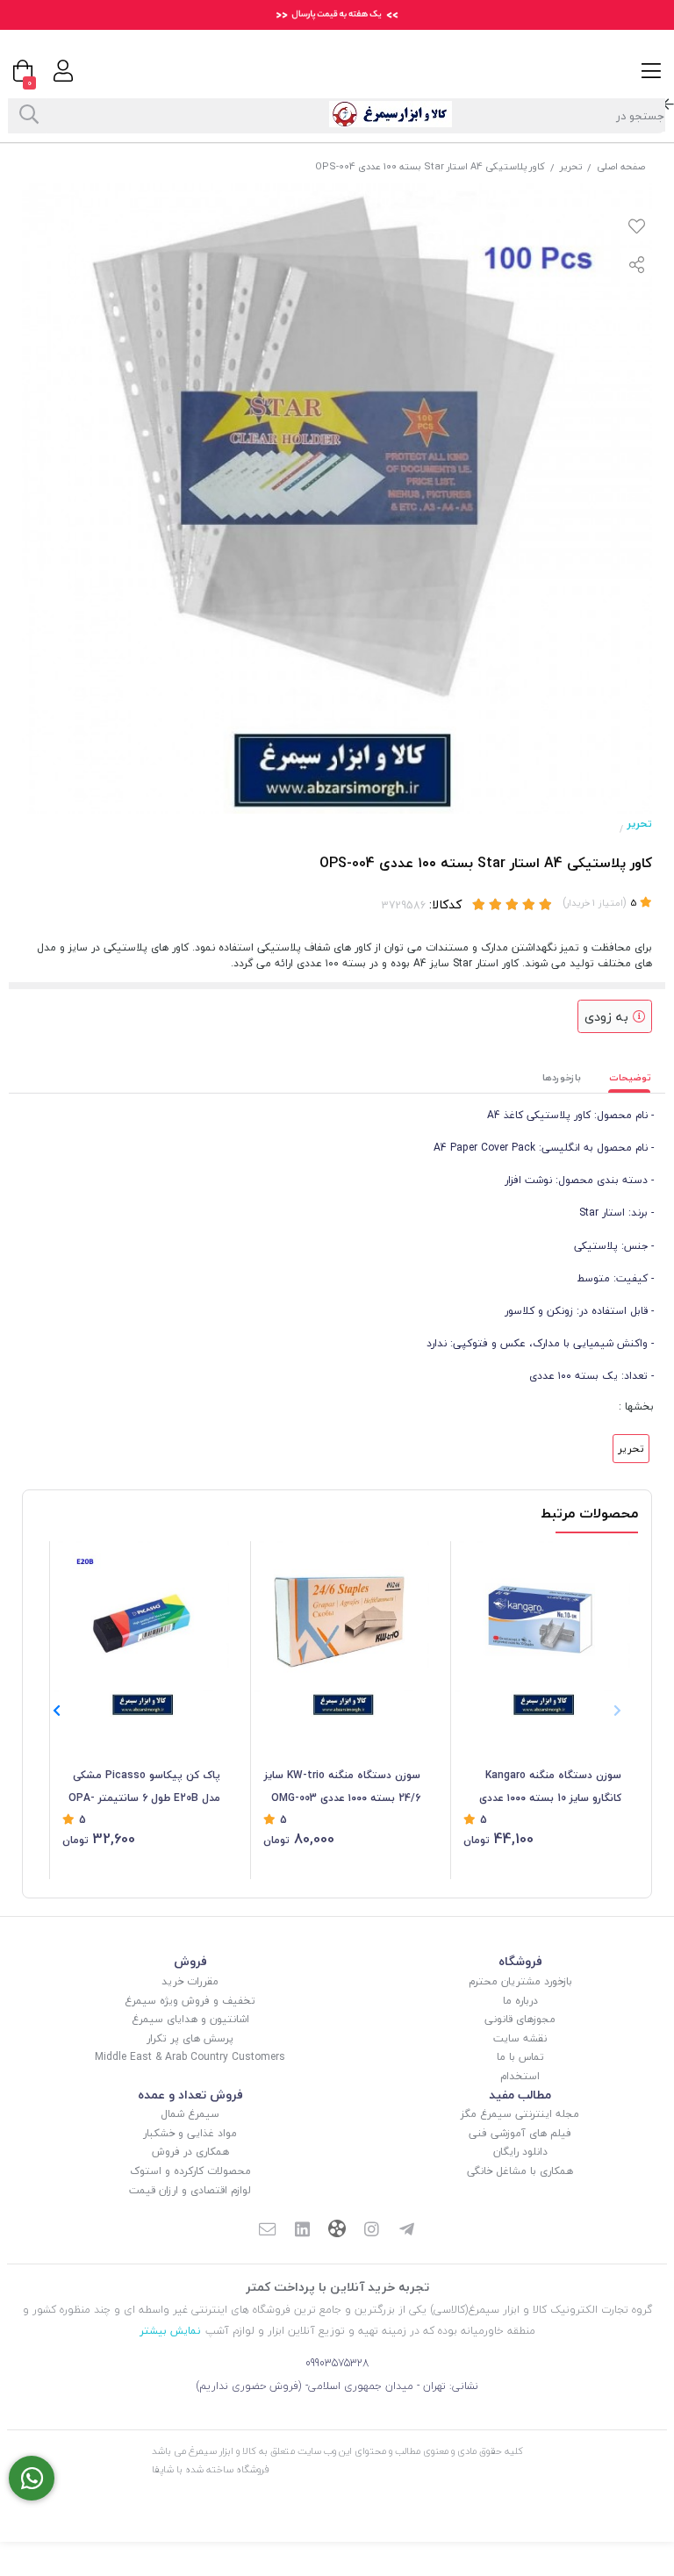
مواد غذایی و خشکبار (190, 2133)
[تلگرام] (407, 2231)
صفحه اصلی (621, 166)
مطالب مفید (520, 2095)
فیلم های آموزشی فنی (520, 2133)
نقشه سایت (520, 2038)
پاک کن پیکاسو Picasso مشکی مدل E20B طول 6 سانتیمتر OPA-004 (144, 1788)
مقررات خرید (190, 1981)
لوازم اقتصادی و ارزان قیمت (190, 2190)
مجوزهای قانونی (520, 2019)
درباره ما (520, 2001)
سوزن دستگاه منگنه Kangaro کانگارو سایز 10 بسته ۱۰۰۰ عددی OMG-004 (550, 1788)
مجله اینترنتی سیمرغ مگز (520, 2114)
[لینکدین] (302, 2231)
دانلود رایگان (520, 2152)
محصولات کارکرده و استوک (190, 2171)
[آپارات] (337, 2231)
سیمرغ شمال (190, 2114)
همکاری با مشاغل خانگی (520, 2171)
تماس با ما (520, 2057)
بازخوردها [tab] (562, 1077)
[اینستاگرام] (372, 2231)
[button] (57, 1711)
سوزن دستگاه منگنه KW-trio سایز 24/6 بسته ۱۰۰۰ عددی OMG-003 (342, 1787)
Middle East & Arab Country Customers (190, 2057)
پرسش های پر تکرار (190, 2038)
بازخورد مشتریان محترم (520, 1981)
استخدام (520, 2076)
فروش (190, 1961)
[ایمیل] (267, 2231)
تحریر (571, 166)
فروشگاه (520, 1961)
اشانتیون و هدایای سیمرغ (190, 2019)
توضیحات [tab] (630, 1077)
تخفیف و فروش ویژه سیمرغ (190, 2001)
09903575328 (337, 2363)
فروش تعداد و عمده (190, 2095)
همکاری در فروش (190, 2152)
